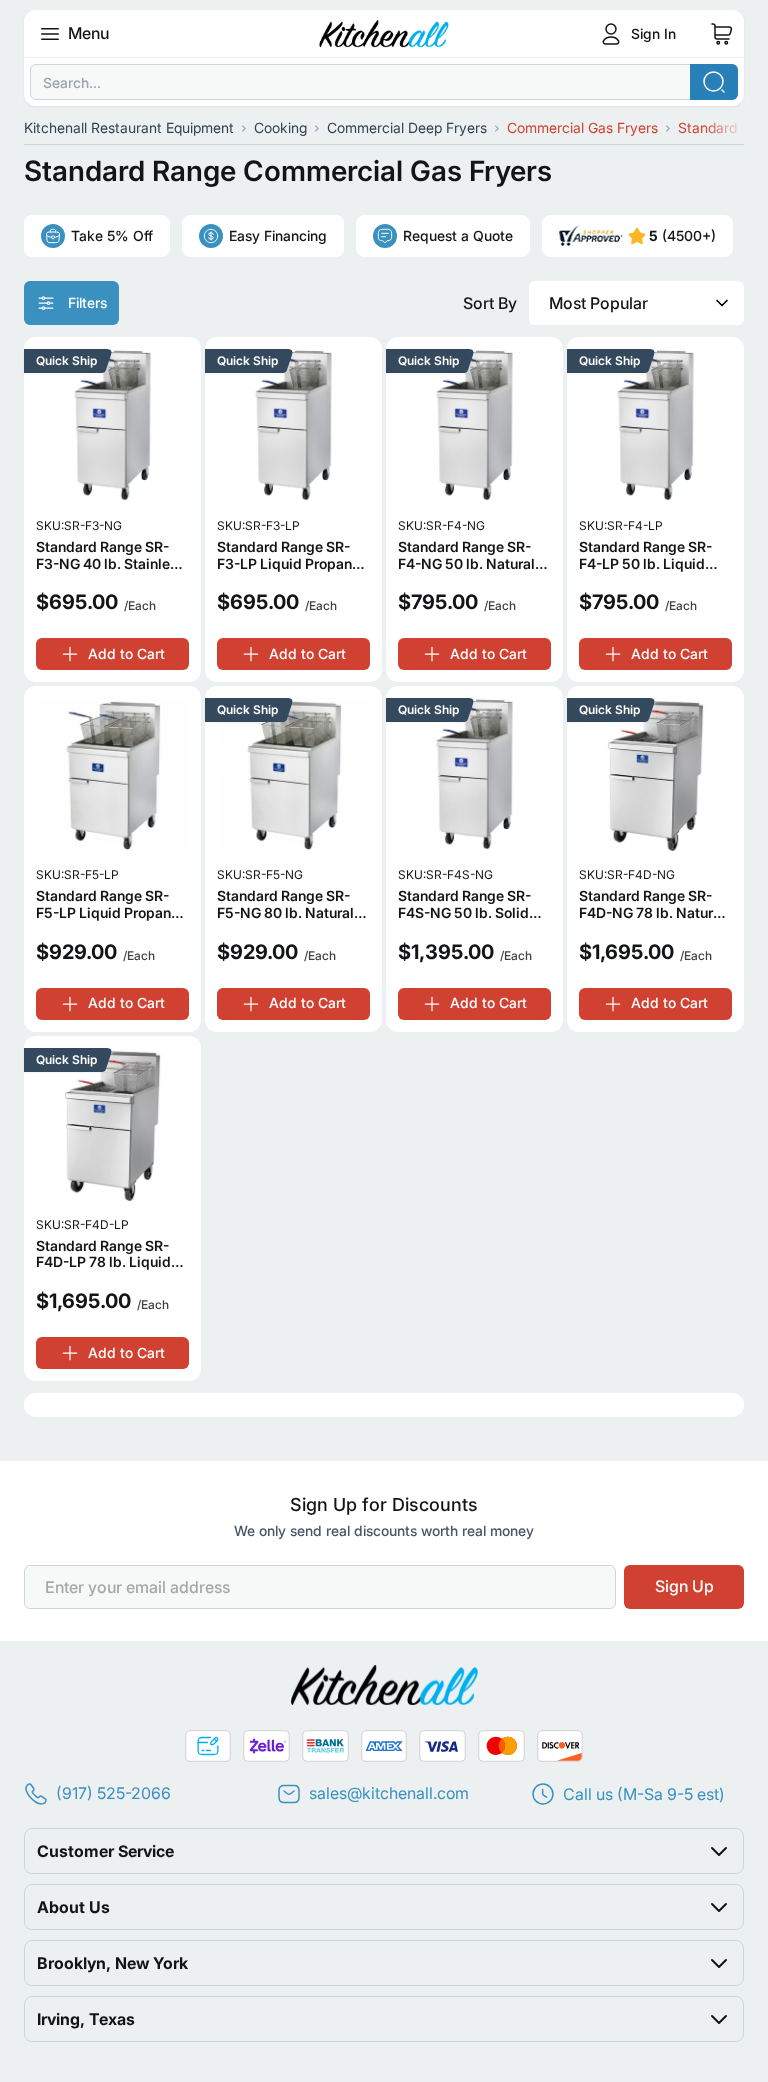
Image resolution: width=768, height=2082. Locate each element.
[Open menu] (50, 34)
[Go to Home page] (384, 34)
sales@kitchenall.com (389, 1793)
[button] (384, 1851)
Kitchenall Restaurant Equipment (129, 127)
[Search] (714, 82)
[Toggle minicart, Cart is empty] (722, 34)
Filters (87, 302)
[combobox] (384, 82)
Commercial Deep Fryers (407, 127)
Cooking (280, 127)
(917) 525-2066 (113, 1793)
